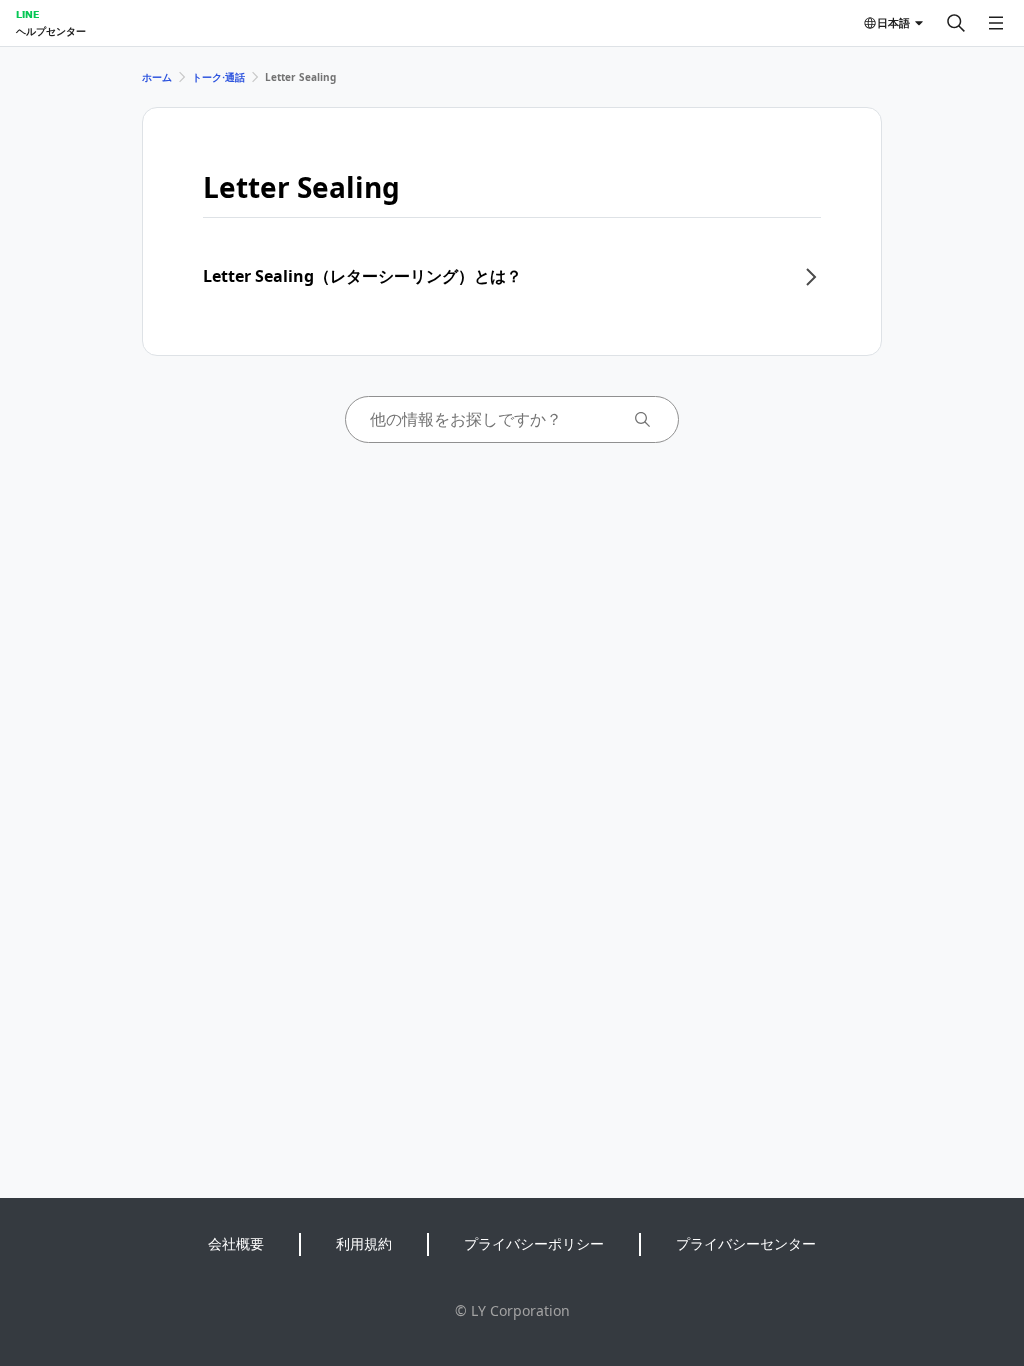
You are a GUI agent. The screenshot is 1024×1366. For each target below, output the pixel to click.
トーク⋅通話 (218, 77)
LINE (27, 14)
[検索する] (956, 23)
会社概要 (236, 1243)
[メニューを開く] (996, 23)
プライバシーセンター (746, 1243)
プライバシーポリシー (534, 1243)
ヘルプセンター (51, 31)
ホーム (157, 77)
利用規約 (364, 1243)
